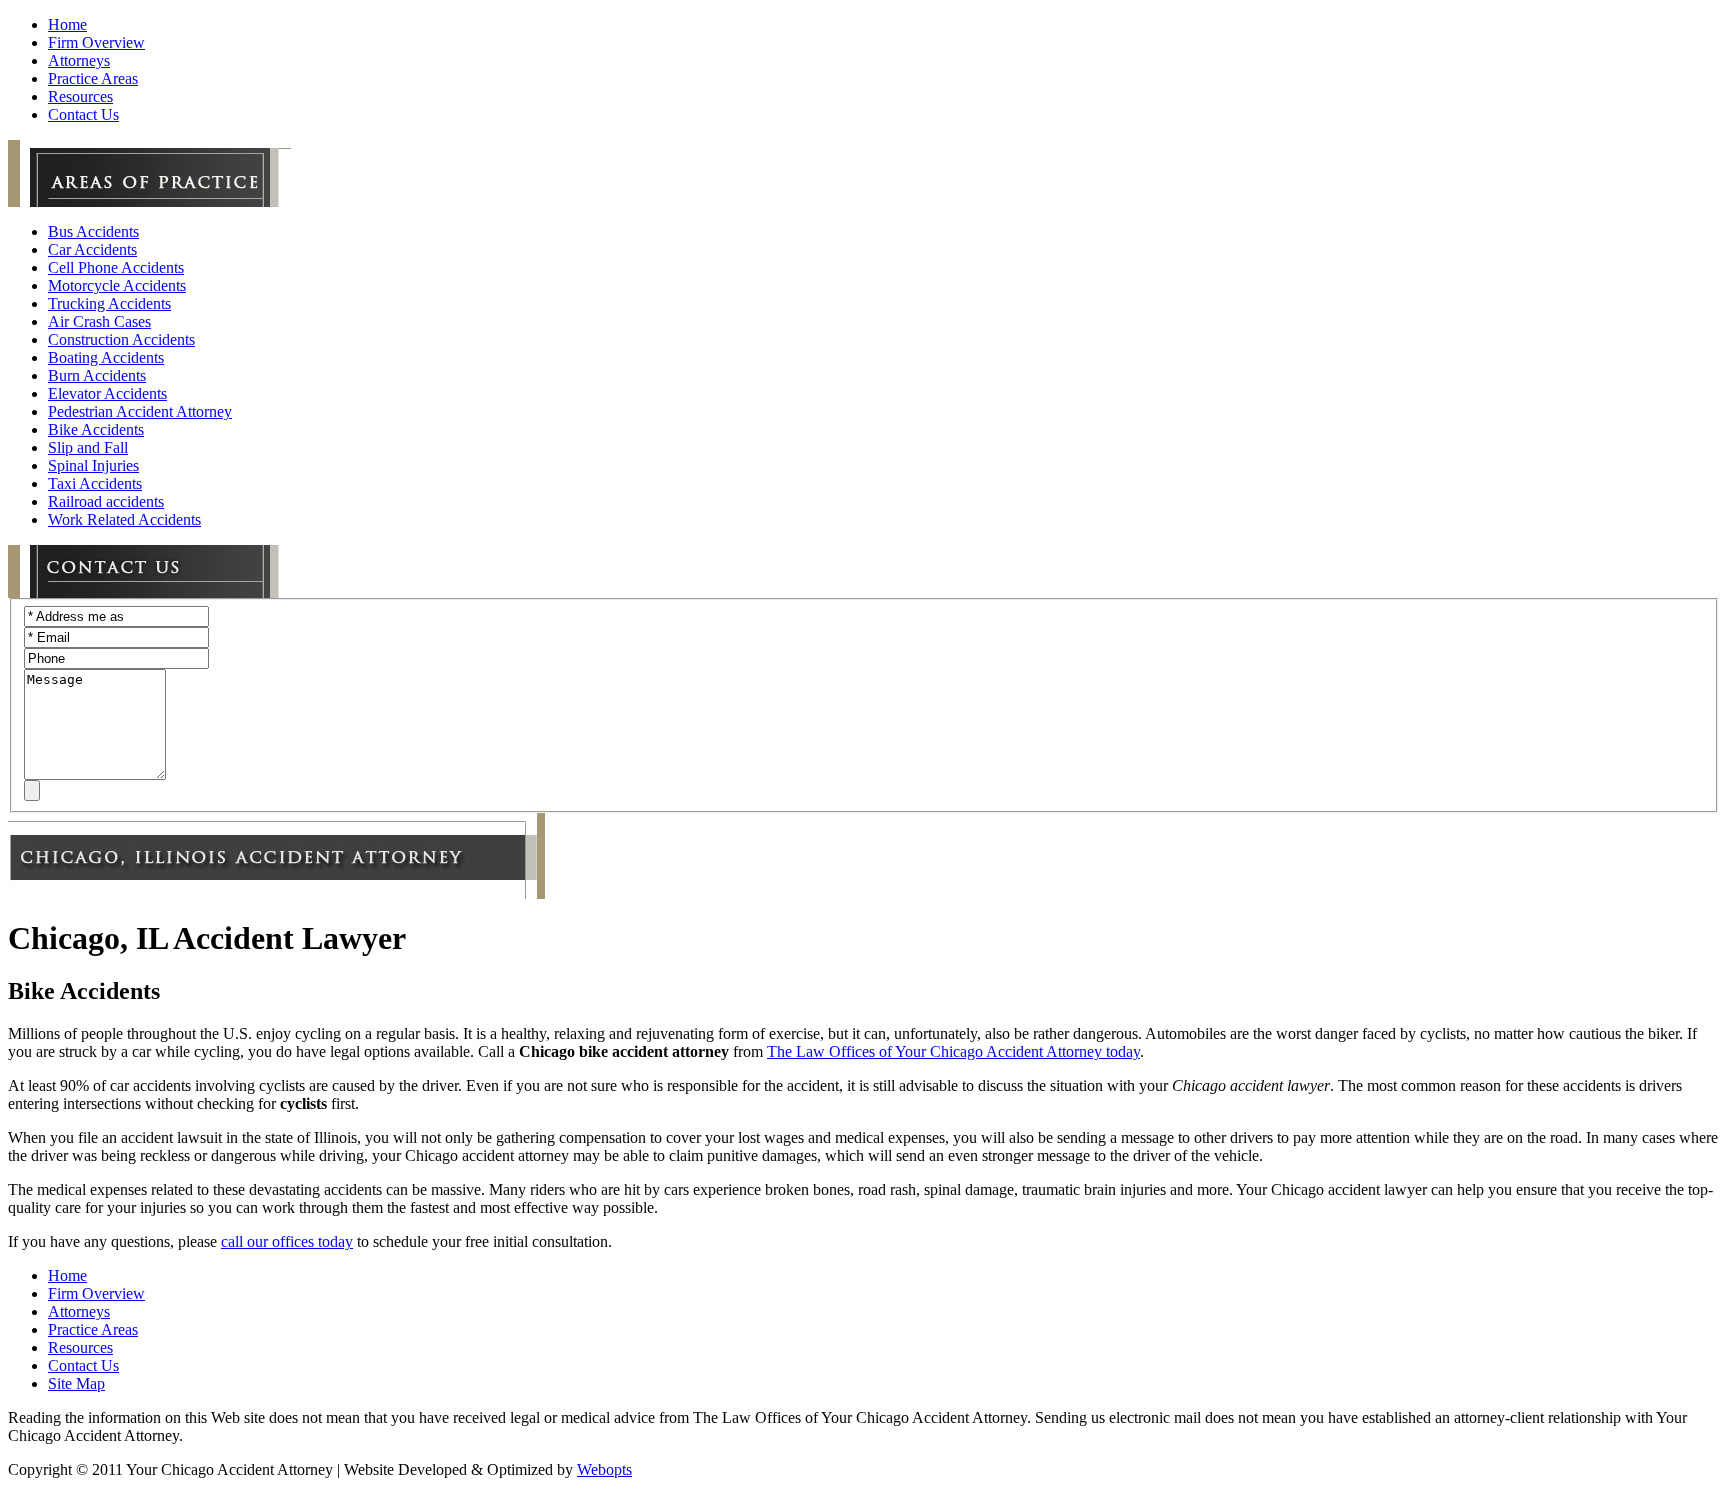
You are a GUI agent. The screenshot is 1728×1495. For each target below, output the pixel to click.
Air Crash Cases (99, 321)
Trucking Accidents (109, 303)
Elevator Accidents (107, 393)
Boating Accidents (106, 357)
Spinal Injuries (93, 465)
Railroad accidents (106, 501)
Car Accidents (92, 249)
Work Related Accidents (124, 519)
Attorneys (79, 1311)
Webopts (604, 1469)
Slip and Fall (88, 447)
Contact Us (83, 1365)
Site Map (76, 1383)
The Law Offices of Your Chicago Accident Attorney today (953, 1051)
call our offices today (287, 1241)
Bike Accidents (96, 429)
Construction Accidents (121, 339)
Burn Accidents (97, 375)
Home (67, 1275)
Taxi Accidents (95, 483)
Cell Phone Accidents (116, 267)
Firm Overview (96, 1293)
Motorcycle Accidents (117, 285)
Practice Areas (93, 1329)
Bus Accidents (93, 231)
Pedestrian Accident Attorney (140, 411)
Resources (80, 1347)
